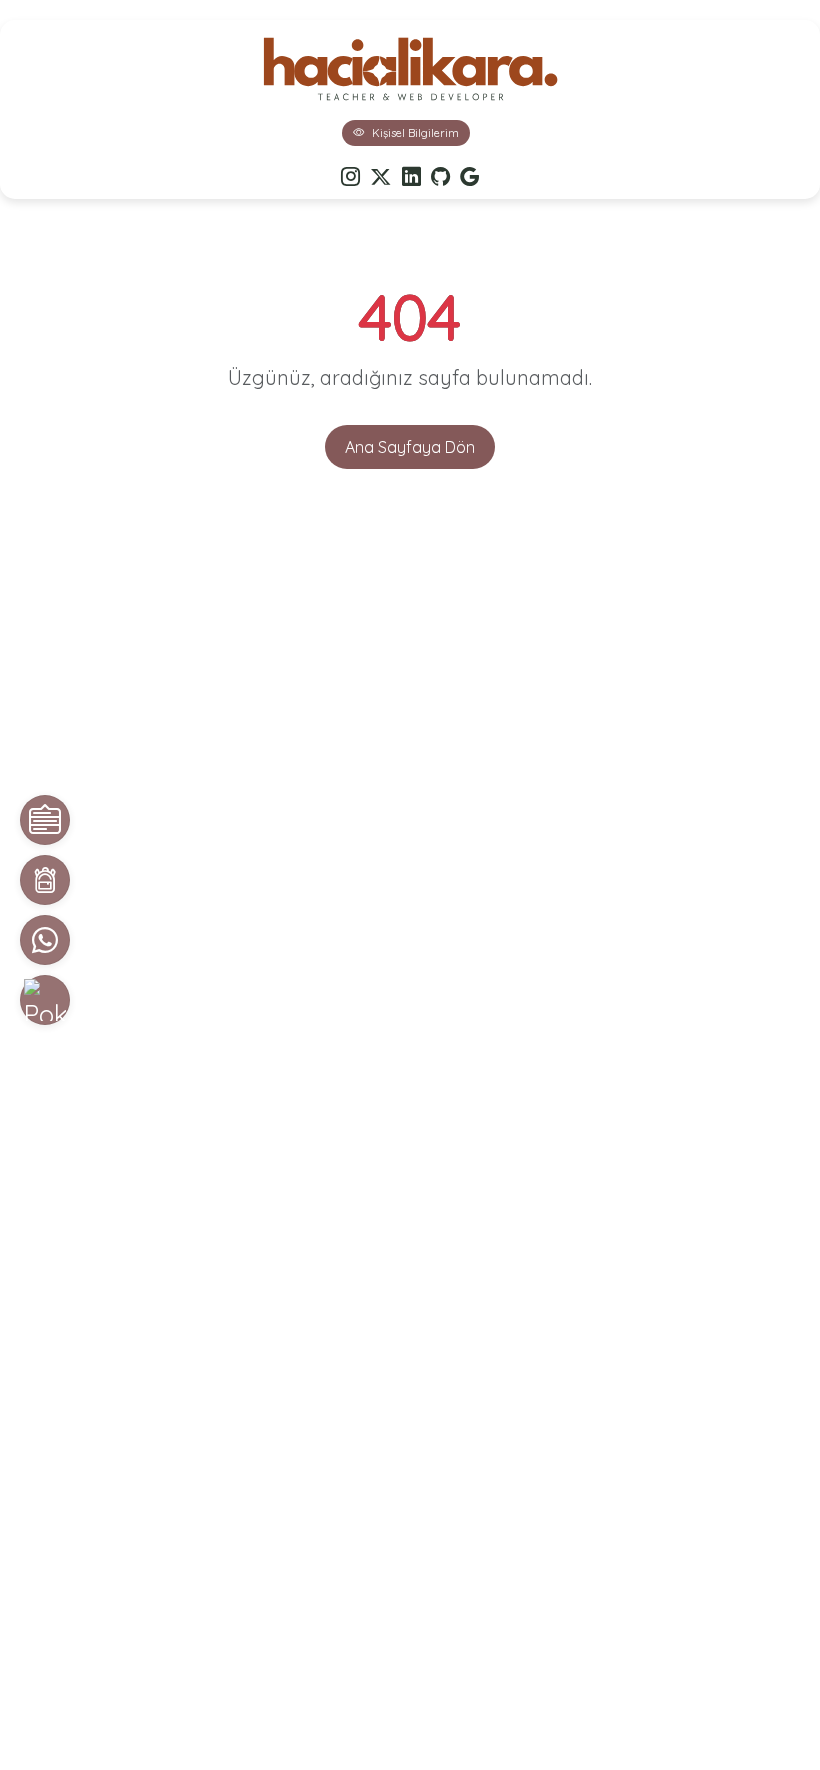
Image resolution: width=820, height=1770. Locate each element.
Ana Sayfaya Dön (410, 447)
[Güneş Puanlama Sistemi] (45, 1000)
